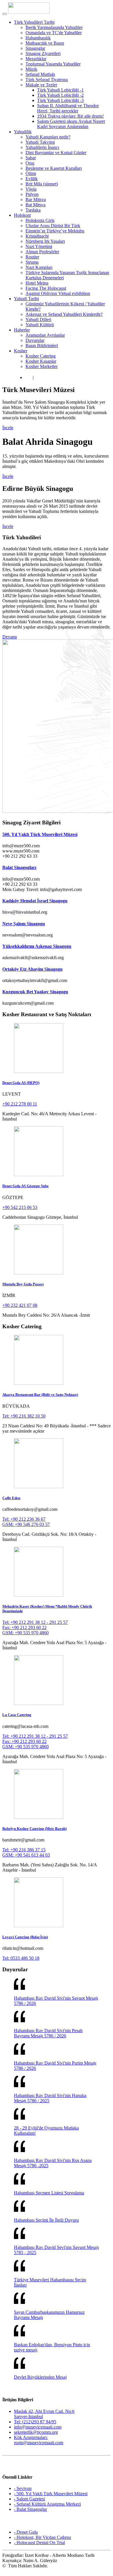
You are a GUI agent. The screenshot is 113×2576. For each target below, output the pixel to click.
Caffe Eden (11, 1498)
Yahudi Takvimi (40, 142)
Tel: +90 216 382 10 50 (24, 1416)
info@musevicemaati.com (38, 2427)
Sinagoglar (35, 48)
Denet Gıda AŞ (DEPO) (21, 1083)
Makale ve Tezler (41, 85)
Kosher (21, 351)
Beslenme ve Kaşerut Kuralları (54, 168)
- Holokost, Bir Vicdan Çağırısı (42, 2537)
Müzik (31, 69)
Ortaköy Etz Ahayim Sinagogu (32, 969)
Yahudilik (23, 132)
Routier (32, 257)
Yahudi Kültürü (40, 325)
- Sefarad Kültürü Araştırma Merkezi (47, 2504)
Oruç (30, 163)
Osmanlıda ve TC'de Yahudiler (54, 33)
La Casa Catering (17, 1715)
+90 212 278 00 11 (20, 1104)
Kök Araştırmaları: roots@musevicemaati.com (39, 2440)
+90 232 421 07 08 (20, 1305)
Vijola (31, 189)
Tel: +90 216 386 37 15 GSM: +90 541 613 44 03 (26, 1852)
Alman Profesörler (42, 252)
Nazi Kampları (39, 267)
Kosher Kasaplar (41, 361)
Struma (32, 262)
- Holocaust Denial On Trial (39, 2543)
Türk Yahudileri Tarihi (34, 22)
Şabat (31, 158)
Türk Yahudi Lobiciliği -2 (60, 95)
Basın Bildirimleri (42, 346)
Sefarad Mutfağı (40, 74)
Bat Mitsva (35, 205)
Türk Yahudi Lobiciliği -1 (60, 90)
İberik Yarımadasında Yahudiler (54, 27)
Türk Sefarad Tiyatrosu (47, 80)
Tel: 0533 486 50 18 (21, 1958)
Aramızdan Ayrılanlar (45, 335)
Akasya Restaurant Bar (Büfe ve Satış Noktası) (40, 1394)
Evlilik (32, 179)
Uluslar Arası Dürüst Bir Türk (53, 226)
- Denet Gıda (26, 2532)
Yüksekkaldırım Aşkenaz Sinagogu (37, 946)
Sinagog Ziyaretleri (43, 53)
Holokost (22, 215)
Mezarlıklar (36, 59)
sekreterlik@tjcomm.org (36, 2432)
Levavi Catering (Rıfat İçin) (25, 1937)
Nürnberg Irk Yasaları (45, 241)
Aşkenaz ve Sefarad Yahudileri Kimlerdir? (64, 314)
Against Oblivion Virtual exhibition (58, 293)
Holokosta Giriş (40, 220)
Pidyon (32, 194)
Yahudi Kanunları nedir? (48, 137)
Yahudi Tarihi (26, 299)
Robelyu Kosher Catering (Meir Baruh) (34, 1829)
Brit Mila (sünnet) (42, 184)
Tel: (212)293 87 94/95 (35, 2422)
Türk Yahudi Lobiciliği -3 (60, 100)
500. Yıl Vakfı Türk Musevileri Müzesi (40, 834)
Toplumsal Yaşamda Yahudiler (53, 64)
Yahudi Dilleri (38, 319)
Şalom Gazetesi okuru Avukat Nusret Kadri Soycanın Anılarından (71, 124)
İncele (8, 428)
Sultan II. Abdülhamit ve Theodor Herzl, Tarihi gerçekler (68, 108)
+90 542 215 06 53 (20, 1207)
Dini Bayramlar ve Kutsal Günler (56, 153)
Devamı (10, 637)
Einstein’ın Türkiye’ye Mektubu (55, 231)
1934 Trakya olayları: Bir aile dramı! (70, 116)
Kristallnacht (37, 236)
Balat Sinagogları (19, 867)
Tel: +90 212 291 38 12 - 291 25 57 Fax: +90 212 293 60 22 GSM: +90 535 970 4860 (35, 1627)
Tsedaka (33, 210)
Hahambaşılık (38, 38)
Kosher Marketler (42, 366)
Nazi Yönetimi (39, 246)
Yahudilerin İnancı (42, 147)
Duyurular (35, 340)
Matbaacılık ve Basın (45, 43)
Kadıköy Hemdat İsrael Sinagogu (35, 901)
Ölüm (31, 173)
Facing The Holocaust (46, 288)
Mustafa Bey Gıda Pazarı (23, 1284)
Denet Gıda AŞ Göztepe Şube (25, 1186)
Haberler (22, 330)
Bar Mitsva (36, 200)
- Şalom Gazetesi (29, 2499)
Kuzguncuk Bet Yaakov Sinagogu (35, 992)
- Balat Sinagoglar (30, 2509)
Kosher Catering (41, 356)
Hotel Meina (37, 283)
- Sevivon (23, 2488)
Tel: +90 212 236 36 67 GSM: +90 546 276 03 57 (26, 1522)
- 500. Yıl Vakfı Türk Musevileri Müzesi (51, 2494)
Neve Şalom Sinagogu (24, 924)
